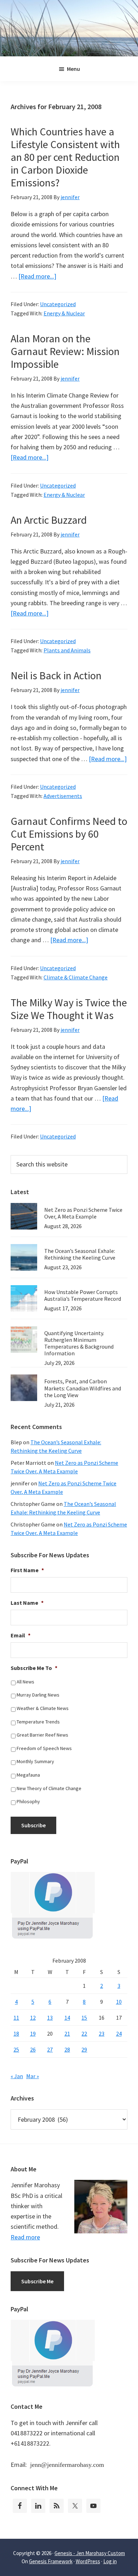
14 (67, 2018)
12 (33, 2018)
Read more (25, 2237)
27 (50, 2049)
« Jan (17, 2076)
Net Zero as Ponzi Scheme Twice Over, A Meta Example (83, 1213)
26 (33, 2049)
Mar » (33, 2076)
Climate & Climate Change (76, 977)
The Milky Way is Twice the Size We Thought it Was (69, 1009)
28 (67, 2049)
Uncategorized (58, 304)
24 (119, 2034)
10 (119, 2002)
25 (16, 2049)
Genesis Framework (51, 2561)
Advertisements (63, 796)
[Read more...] (37, 276)
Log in (110, 2561)
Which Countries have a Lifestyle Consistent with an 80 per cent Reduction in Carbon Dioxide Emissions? (65, 157)
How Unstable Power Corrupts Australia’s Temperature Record (83, 1295)
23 (102, 2034)
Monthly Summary (35, 1761)
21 (67, 2034)
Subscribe (33, 1825)
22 (84, 2034)
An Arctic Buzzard (49, 520)
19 (33, 2034)
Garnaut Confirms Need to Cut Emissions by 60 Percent (69, 834)
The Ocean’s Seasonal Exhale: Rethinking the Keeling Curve (80, 1254)
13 (50, 2018)
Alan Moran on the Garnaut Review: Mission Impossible (65, 351)
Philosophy (28, 1801)
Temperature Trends (38, 1722)
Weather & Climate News (43, 1708)
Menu (73, 69)
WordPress (88, 2561)
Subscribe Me (37, 2281)
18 (16, 2034)
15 (84, 2018)
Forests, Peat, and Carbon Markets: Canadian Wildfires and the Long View (83, 1388)
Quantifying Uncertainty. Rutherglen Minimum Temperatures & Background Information (79, 1343)
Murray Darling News (38, 1695)
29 (84, 2049)
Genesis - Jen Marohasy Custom (90, 2553)
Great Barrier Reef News (42, 1735)
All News (25, 1682)
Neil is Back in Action (56, 675)
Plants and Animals (67, 650)
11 (16, 2018)
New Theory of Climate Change (49, 1788)
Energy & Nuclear (64, 313)
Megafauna (28, 1775)
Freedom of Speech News (44, 1748)
